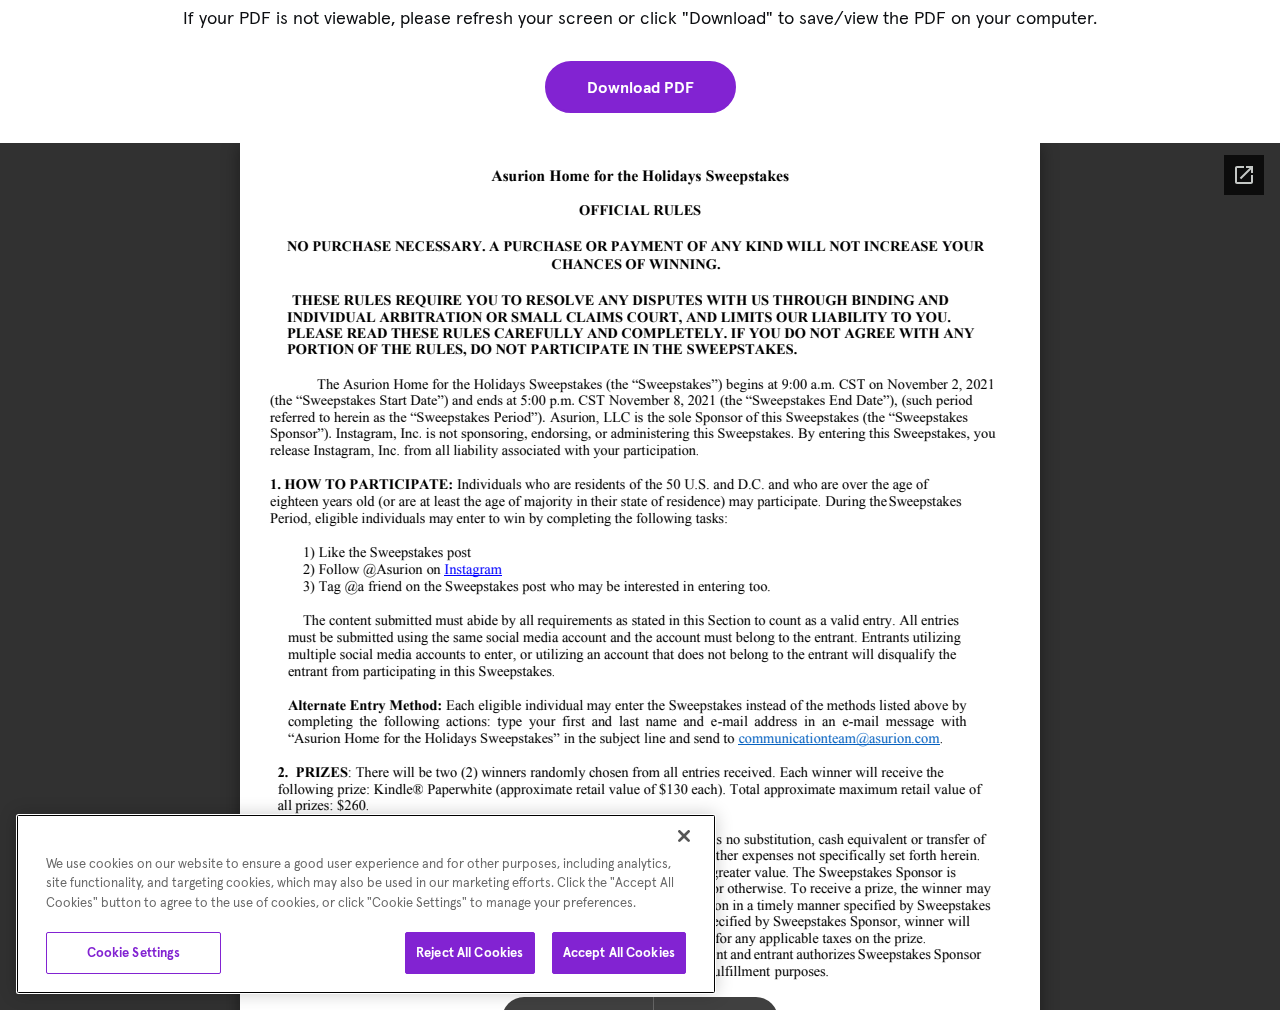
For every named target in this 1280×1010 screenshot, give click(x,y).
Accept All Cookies (619, 952)
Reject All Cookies (469, 952)
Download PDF (640, 87)
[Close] (684, 836)
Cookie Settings (134, 952)
